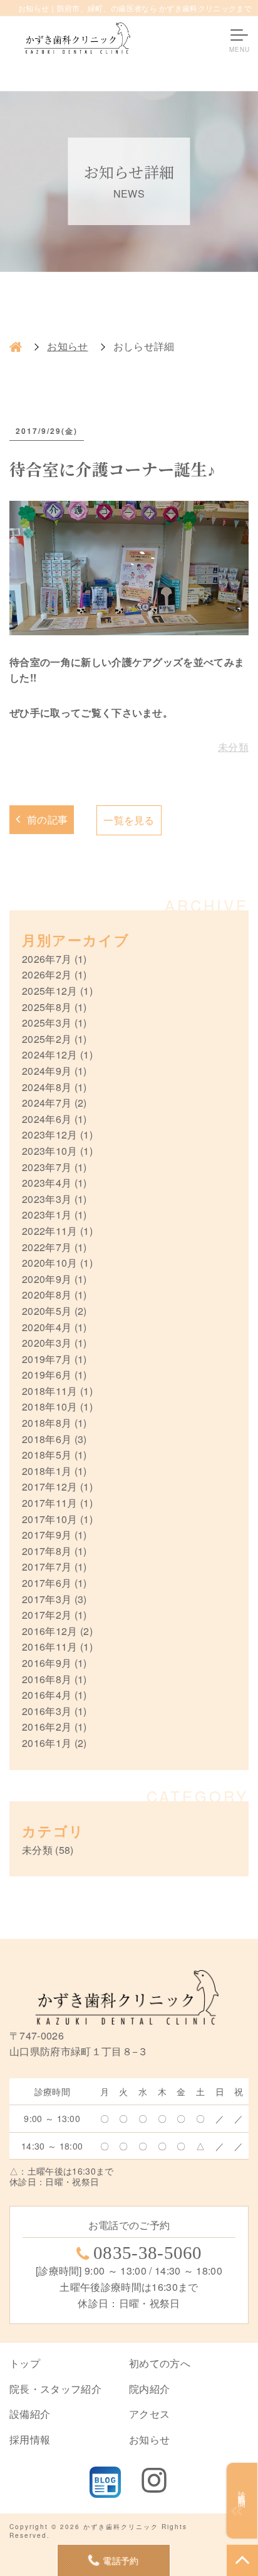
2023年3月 (47, 1199)
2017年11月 (50, 1503)
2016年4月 (47, 1695)
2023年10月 (50, 1151)
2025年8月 (47, 1007)
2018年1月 (47, 1471)
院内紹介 (149, 2389)
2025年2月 (47, 1039)
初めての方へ (160, 2363)
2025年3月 (47, 1023)
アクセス (149, 2414)
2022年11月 (50, 1231)
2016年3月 (47, 1711)
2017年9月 (47, 1535)
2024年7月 (47, 1103)
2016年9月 (47, 1663)
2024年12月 (50, 1054)
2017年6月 (47, 1583)
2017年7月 (47, 1567)
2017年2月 (47, 1615)
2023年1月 (47, 1215)
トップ (25, 2363)
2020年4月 (47, 1327)
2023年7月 (47, 1167)
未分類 (233, 747)
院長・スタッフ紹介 (55, 2389)
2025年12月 (50, 991)
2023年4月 (47, 1183)
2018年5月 (47, 1455)
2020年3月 (47, 1343)
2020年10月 (50, 1263)
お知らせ (67, 346)
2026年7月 (47, 959)
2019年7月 (47, 1359)
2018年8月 (47, 1423)
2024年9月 (47, 1071)
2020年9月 (47, 1279)
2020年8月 (47, 1295)
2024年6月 (47, 1119)
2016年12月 (50, 1631)
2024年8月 (47, 1087)
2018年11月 (50, 1391)
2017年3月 (47, 1599)
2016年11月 (50, 1647)
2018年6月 (47, 1439)
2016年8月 (47, 1679)
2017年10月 (50, 1519)
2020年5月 (47, 1311)
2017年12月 (50, 1487)
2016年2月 (47, 1727)
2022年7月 (47, 1247)
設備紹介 (30, 2414)
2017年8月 (47, 1551)
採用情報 (30, 2439)
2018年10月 (50, 1406)
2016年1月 (47, 1743)
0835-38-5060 (148, 2253)
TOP (242, 2560)
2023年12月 (50, 1135)
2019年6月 (47, 1375)
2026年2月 (47, 974)
